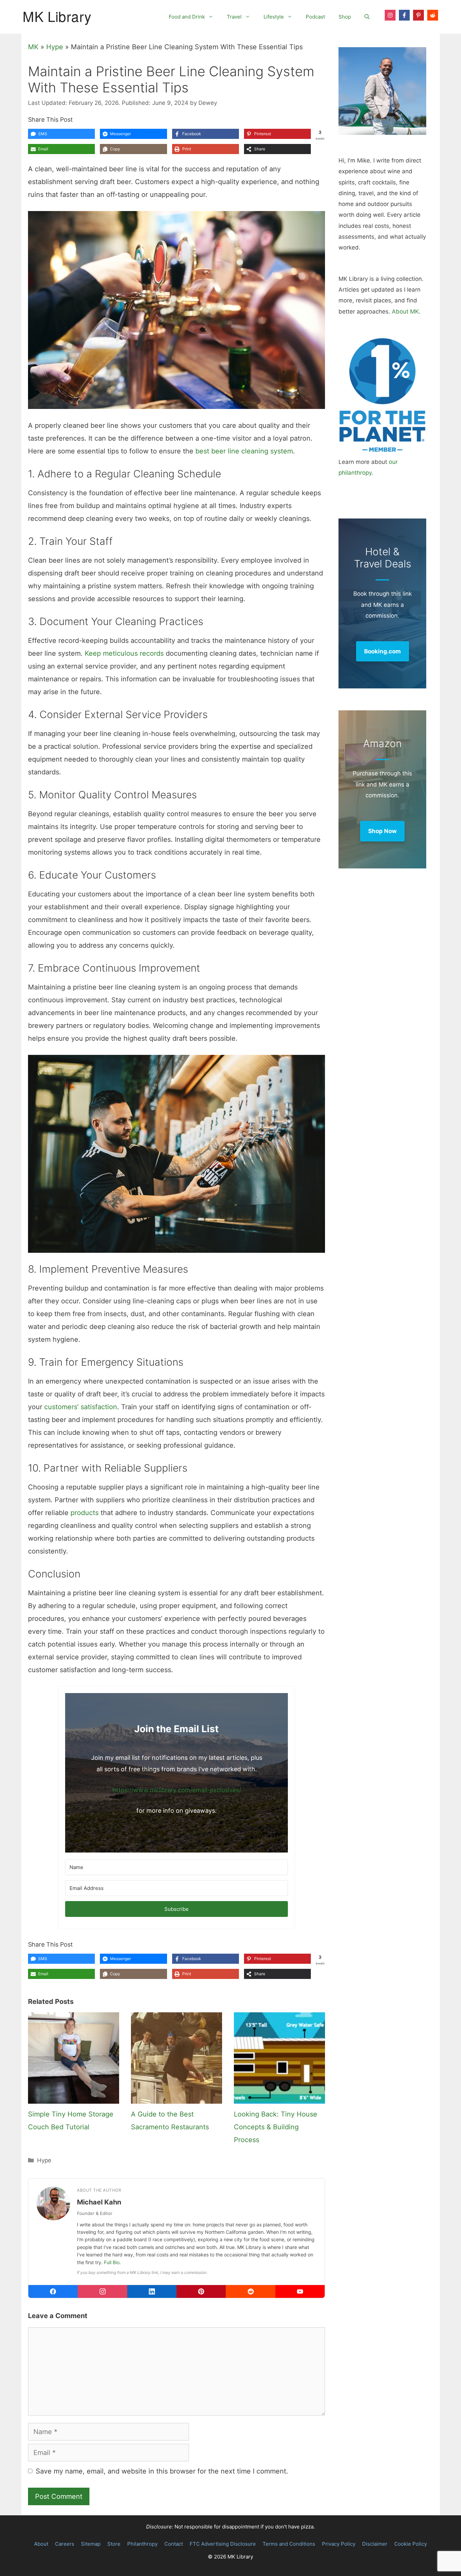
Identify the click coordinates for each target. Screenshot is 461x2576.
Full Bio (112, 2262)
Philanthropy (142, 2544)
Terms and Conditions (289, 2544)
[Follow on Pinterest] (418, 15)
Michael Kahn (99, 2202)
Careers (65, 2544)
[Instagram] (102, 2291)
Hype (55, 47)
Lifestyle (274, 17)
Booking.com (383, 651)
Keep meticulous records (124, 653)
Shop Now (382, 831)
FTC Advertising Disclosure (223, 2544)
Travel (234, 17)
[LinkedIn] (152, 2291)
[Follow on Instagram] (390, 15)
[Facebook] (53, 2291)
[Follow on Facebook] (404, 15)
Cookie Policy (411, 2544)
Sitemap (91, 2544)
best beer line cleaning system (244, 451)
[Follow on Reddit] (433, 15)
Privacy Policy (339, 2544)
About (41, 2544)
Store (114, 2544)
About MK (405, 312)
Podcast (315, 17)
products (85, 1513)
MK (33, 47)
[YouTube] (300, 2291)
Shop (345, 17)
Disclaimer (375, 2544)
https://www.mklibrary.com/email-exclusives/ (177, 1790)
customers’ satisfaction (81, 1407)
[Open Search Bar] (367, 17)
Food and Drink (187, 17)
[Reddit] (250, 2291)
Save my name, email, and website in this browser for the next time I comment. (162, 2471)
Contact (174, 2544)
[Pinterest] (201, 2291)
